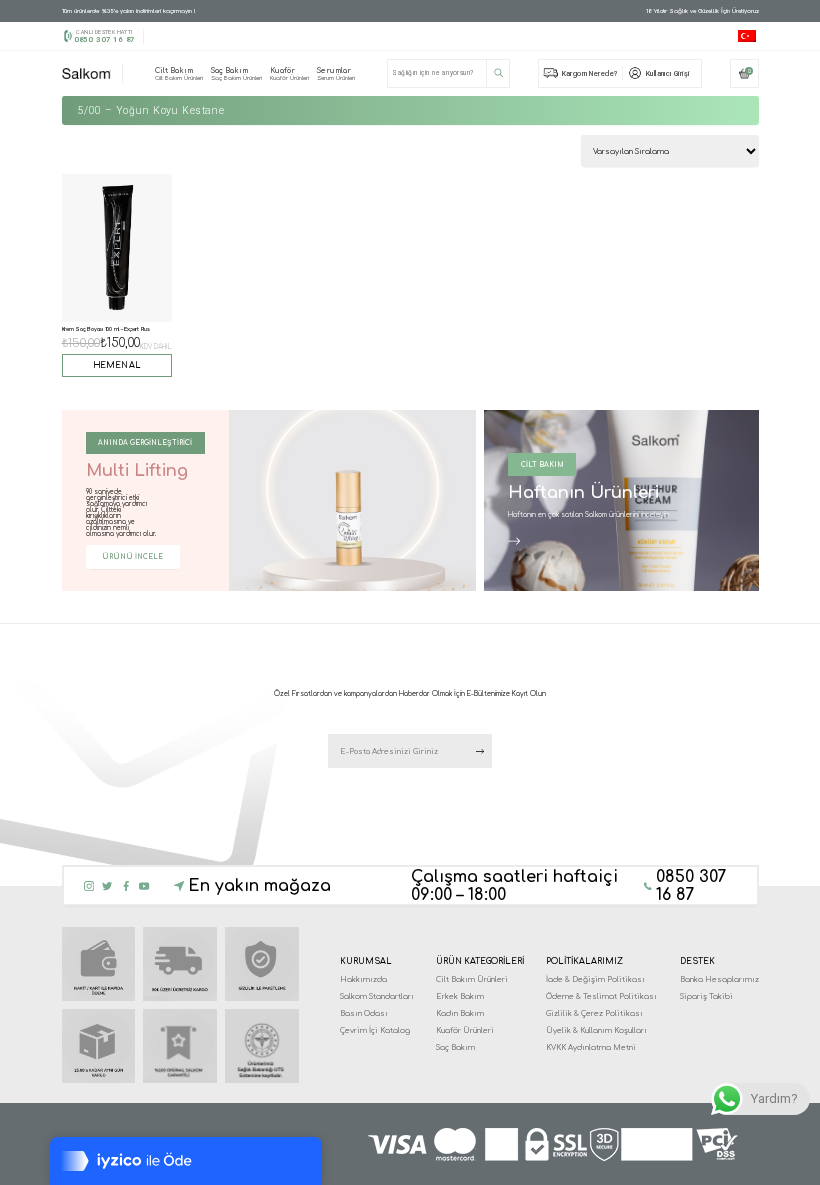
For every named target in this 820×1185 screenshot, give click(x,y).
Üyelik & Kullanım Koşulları (596, 1030)
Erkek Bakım (460, 996)
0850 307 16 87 (104, 39)
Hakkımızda (363, 979)
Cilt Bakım (179, 73)
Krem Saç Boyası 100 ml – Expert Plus (106, 329)
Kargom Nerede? (590, 73)
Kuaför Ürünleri (465, 1030)
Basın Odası (364, 1013)
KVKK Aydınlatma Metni (591, 1047)
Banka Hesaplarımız (719, 979)
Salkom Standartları (377, 996)
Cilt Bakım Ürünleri (472, 979)
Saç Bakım (236, 73)
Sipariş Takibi (706, 996)
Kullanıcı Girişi (668, 73)
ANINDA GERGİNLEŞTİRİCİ (145, 443)
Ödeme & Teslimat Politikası (601, 996)
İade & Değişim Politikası (595, 979)
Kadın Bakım (460, 1013)
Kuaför (289, 73)
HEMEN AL (117, 365)
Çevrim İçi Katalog (375, 1030)
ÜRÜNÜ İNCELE (132, 557)
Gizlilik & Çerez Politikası (594, 1013)
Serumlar (336, 73)
